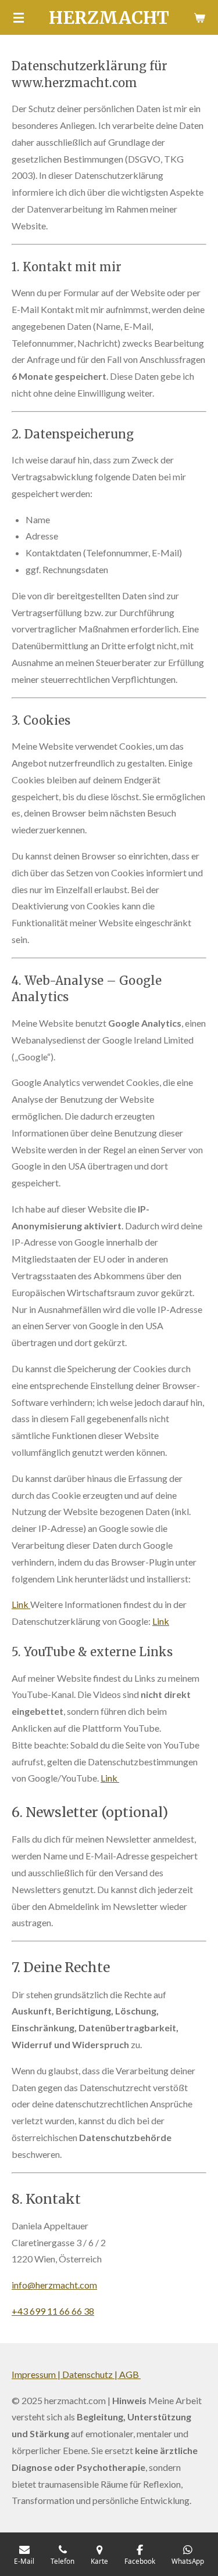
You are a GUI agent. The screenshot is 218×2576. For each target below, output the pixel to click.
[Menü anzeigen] (19, 17)
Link (21, 1604)
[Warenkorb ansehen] (199, 17)
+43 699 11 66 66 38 (53, 2311)
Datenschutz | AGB (101, 2374)
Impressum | (37, 2374)
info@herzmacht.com (54, 2285)
